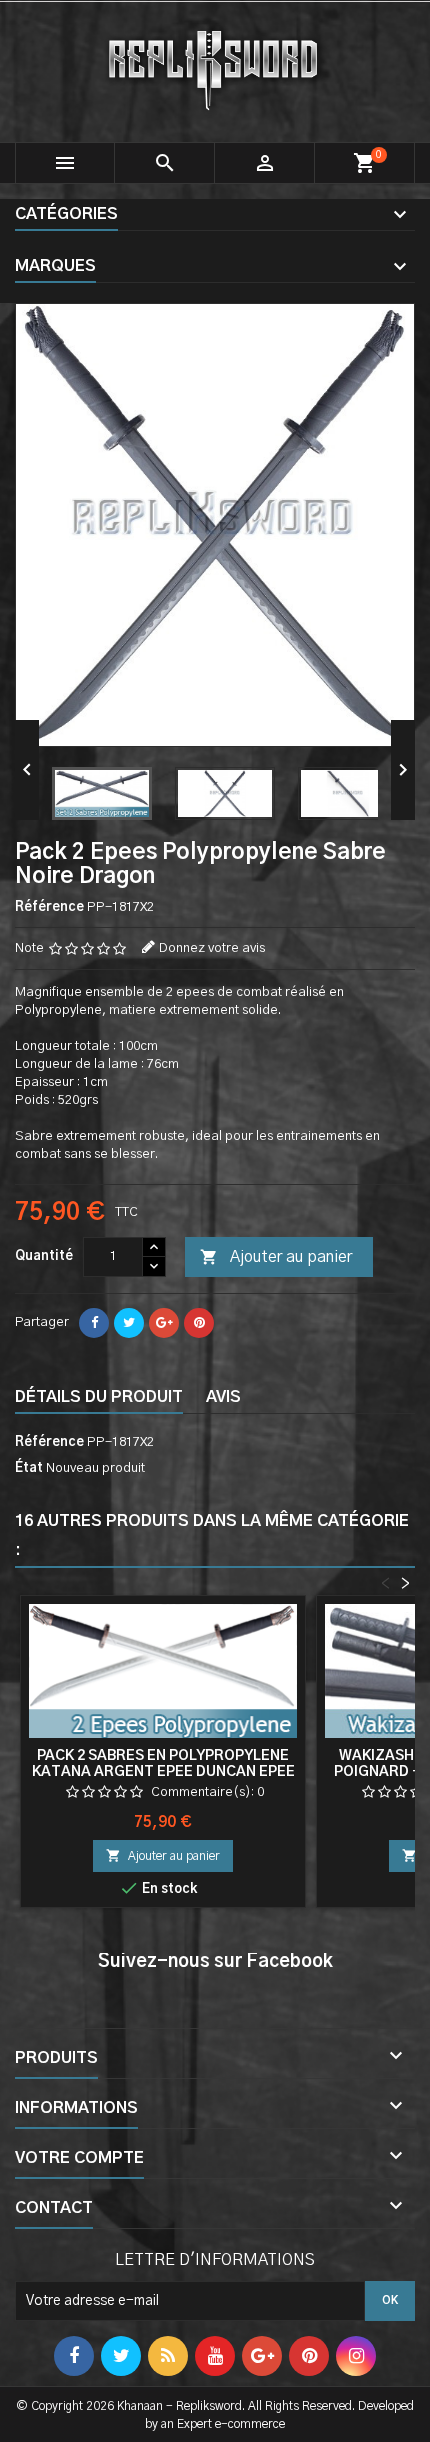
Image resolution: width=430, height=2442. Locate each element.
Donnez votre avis (212, 948)
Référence (49, 907)
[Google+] (164, 1323)
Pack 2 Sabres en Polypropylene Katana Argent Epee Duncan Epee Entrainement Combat (163, 1772)
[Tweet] (129, 1323)
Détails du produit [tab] (99, 1397)
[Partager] (94, 1323)
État (29, 1468)
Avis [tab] (223, 1397)
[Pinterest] (199, 1323)
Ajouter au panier (276, 1257)
